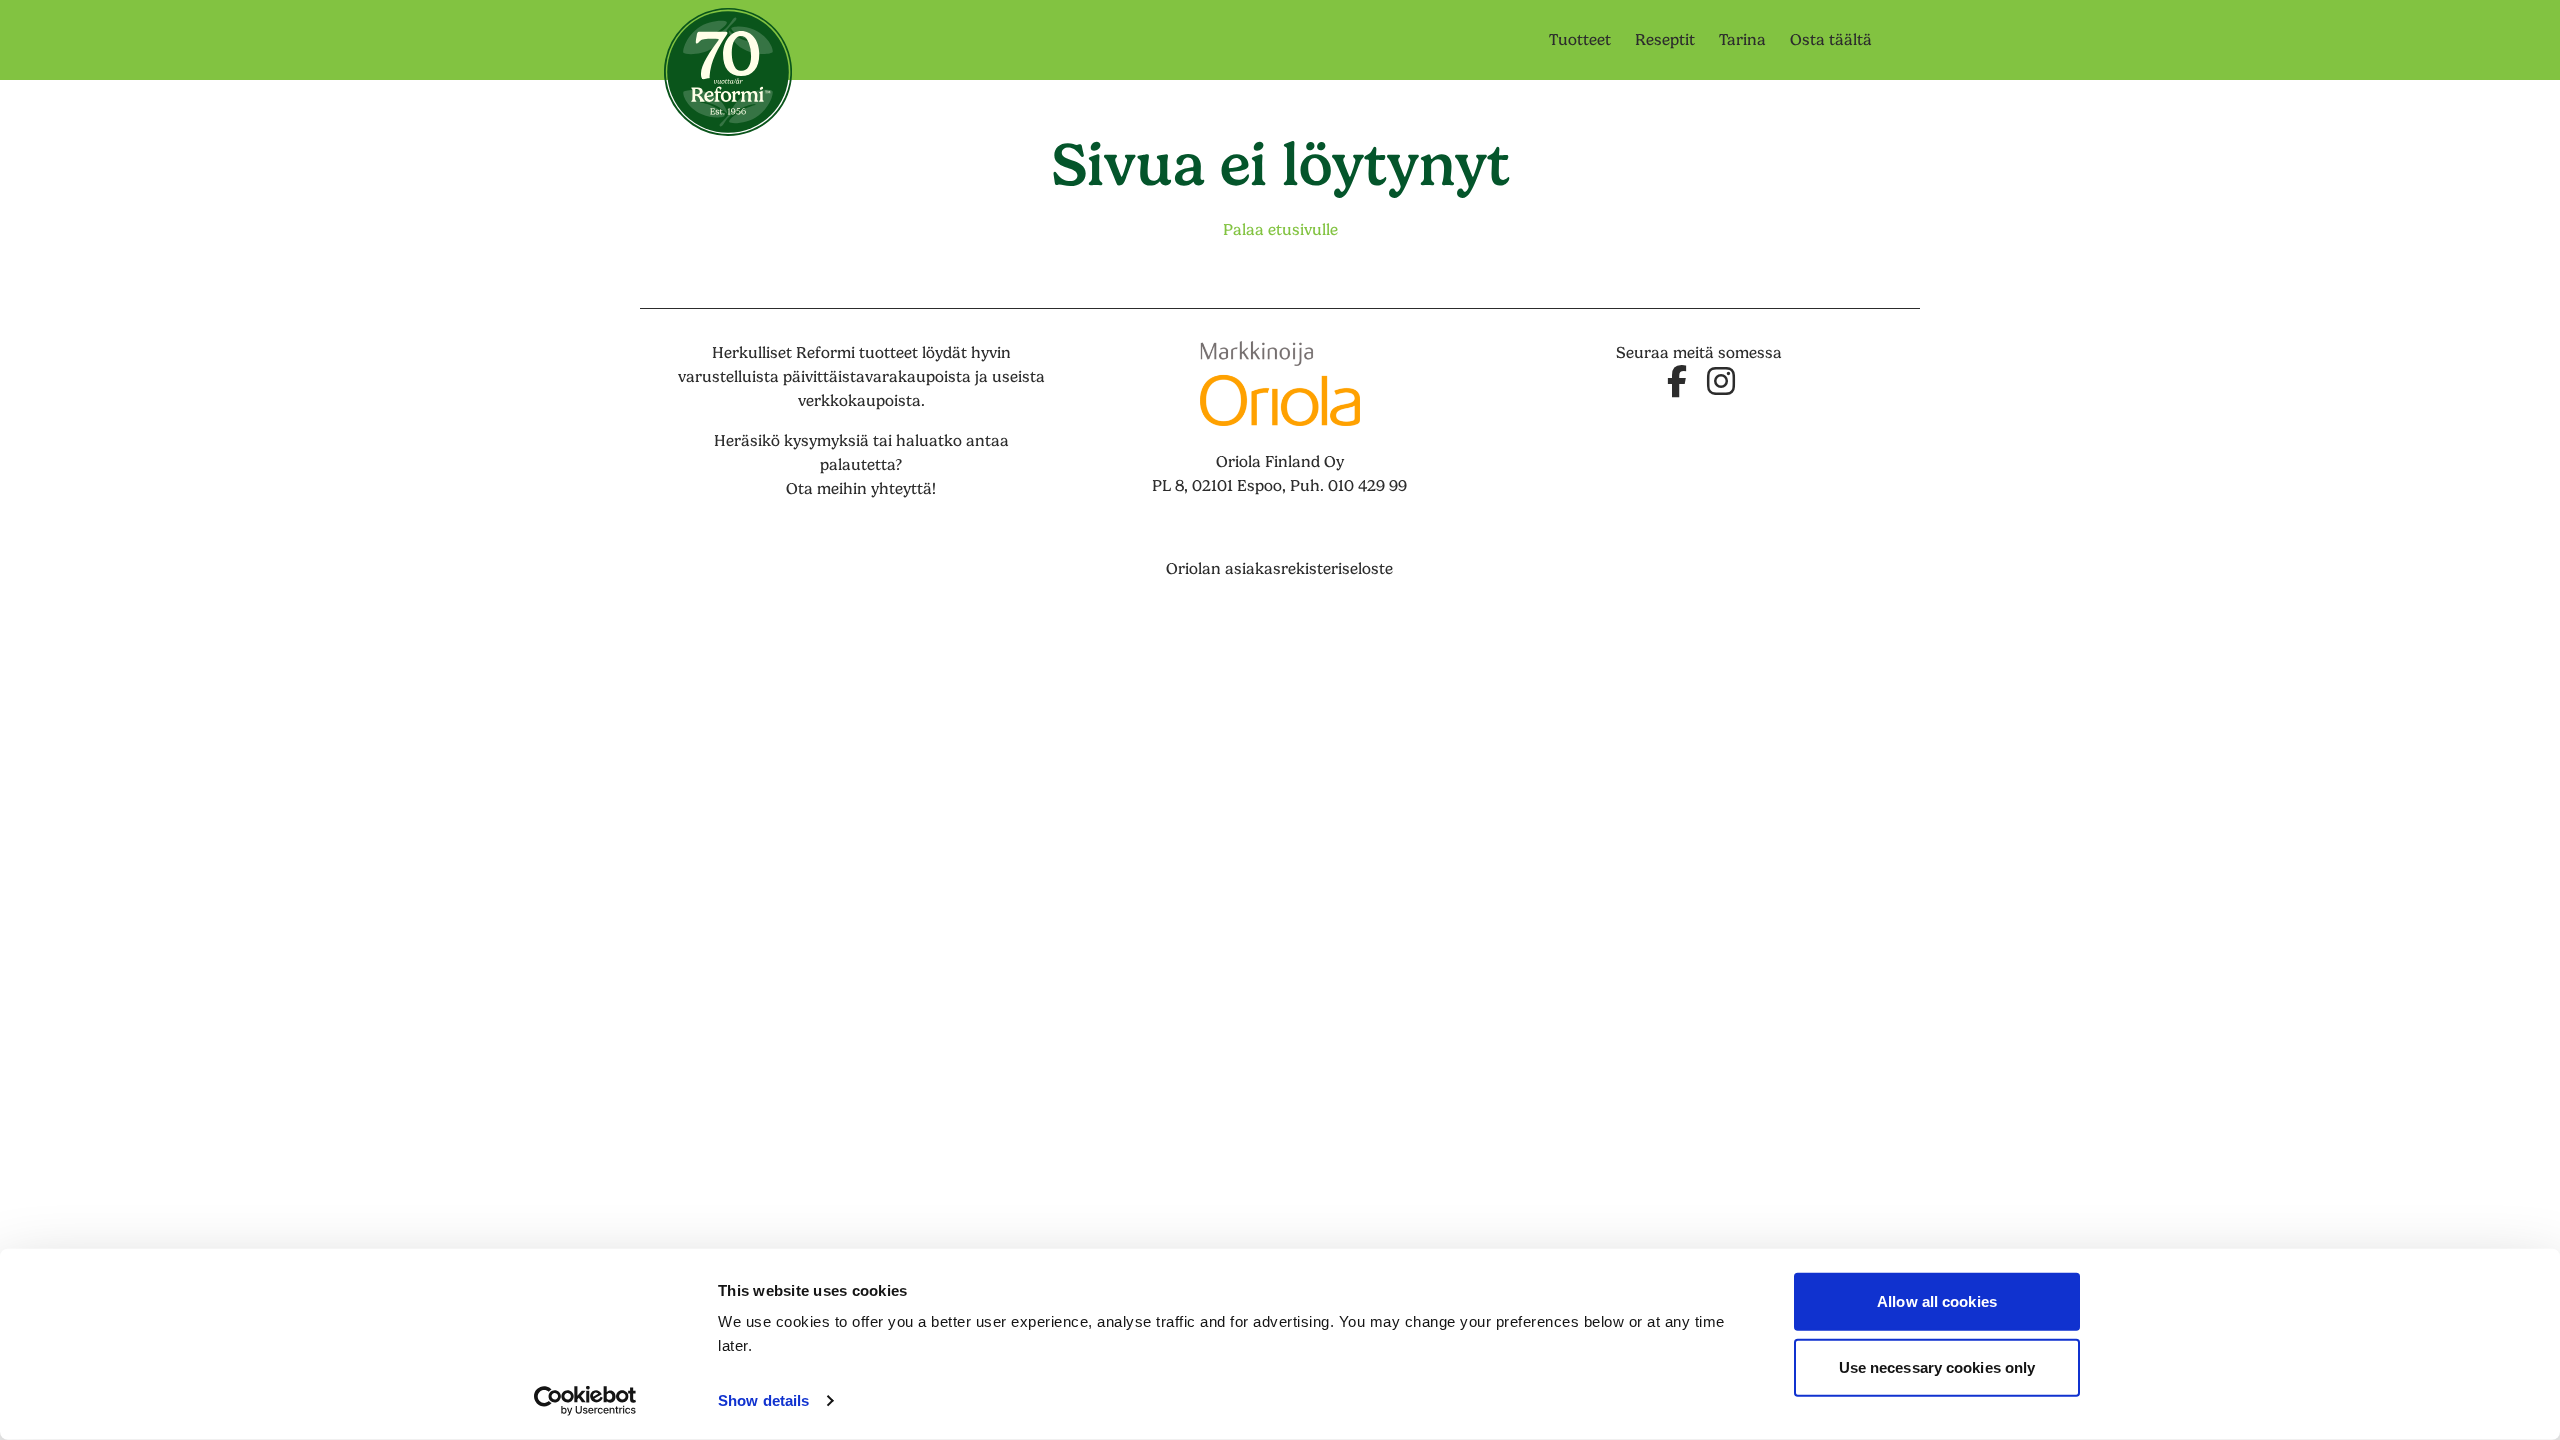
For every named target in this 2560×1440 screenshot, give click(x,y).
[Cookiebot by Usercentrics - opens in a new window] (585, 1401)
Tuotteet (1580, 40)
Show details (763, 1400)
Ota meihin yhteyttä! (861, 489)
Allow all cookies (1937, 1301)
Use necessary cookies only (1937, 1366)
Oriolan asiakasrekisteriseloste (1279, 569)
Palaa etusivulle (1280, 230)
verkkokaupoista (859, 401)
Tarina (1742, 40)
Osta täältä (1831, 40)
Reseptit (1665, 40)
